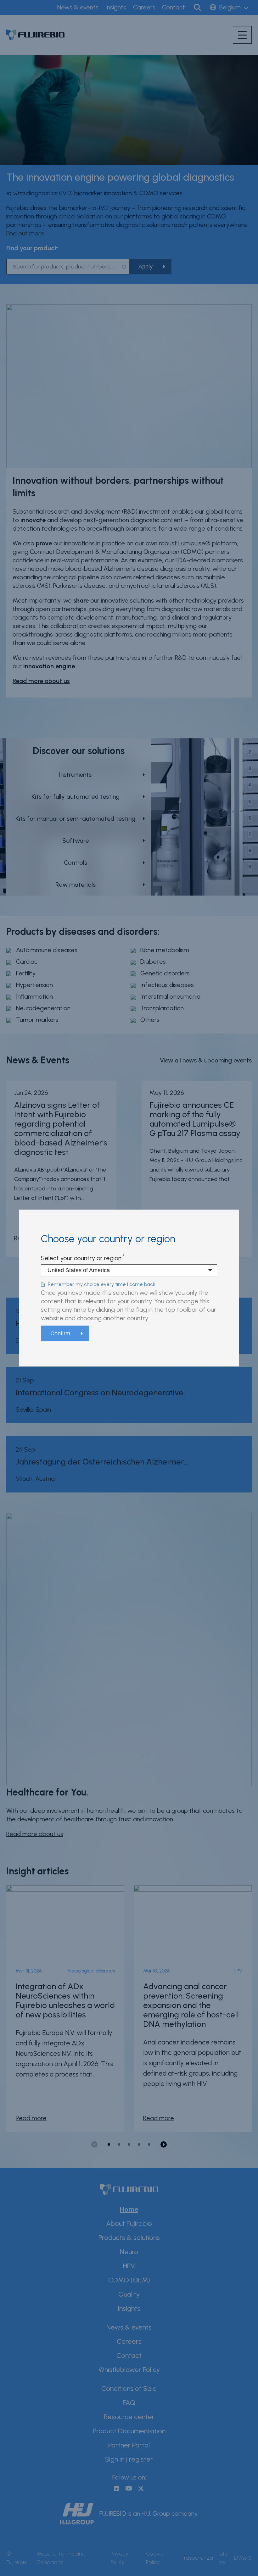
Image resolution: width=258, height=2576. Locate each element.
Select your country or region (81, 1258)
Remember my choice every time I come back (102, 1284)
